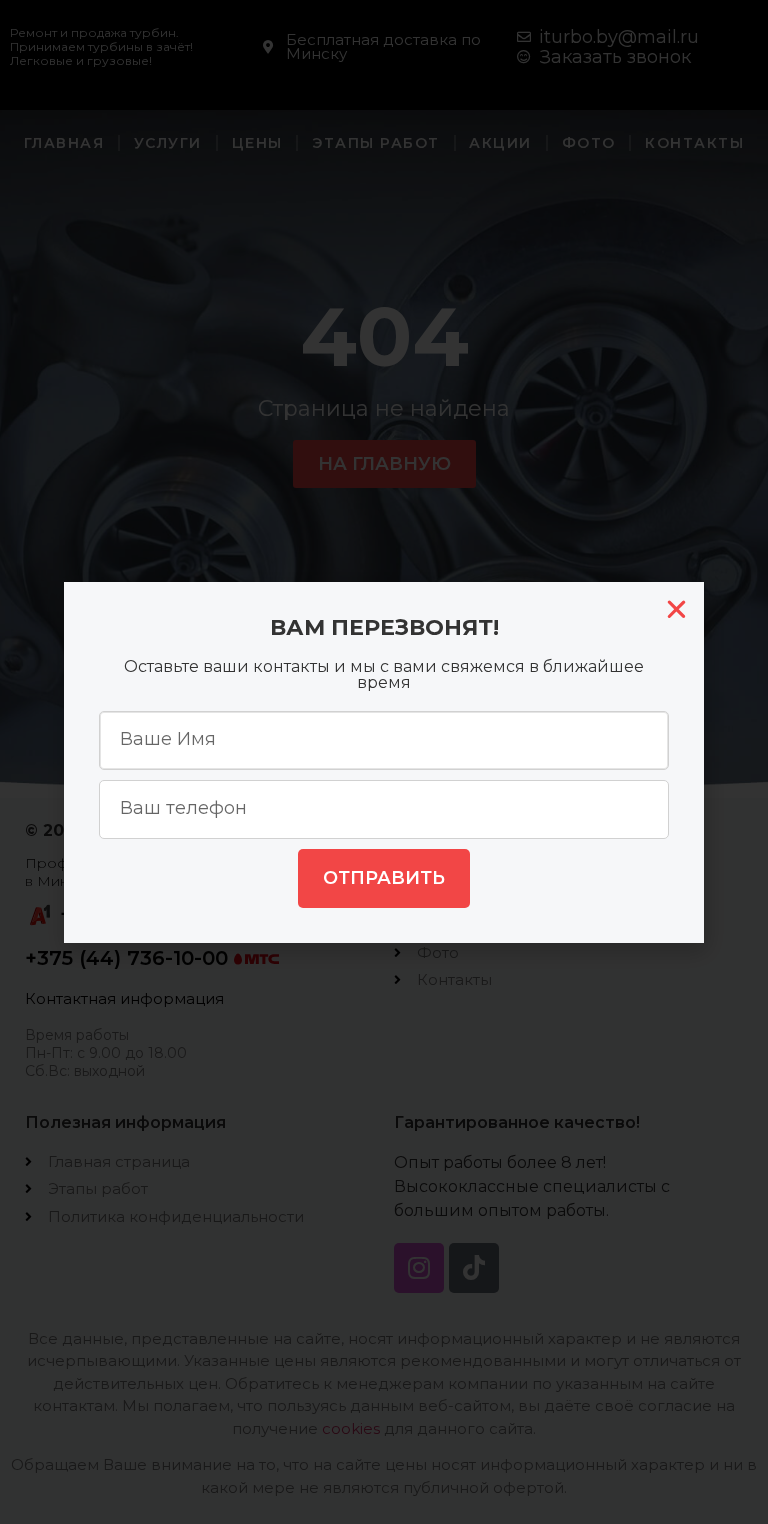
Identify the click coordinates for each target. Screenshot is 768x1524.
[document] (384, 762)
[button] (676, 609)
